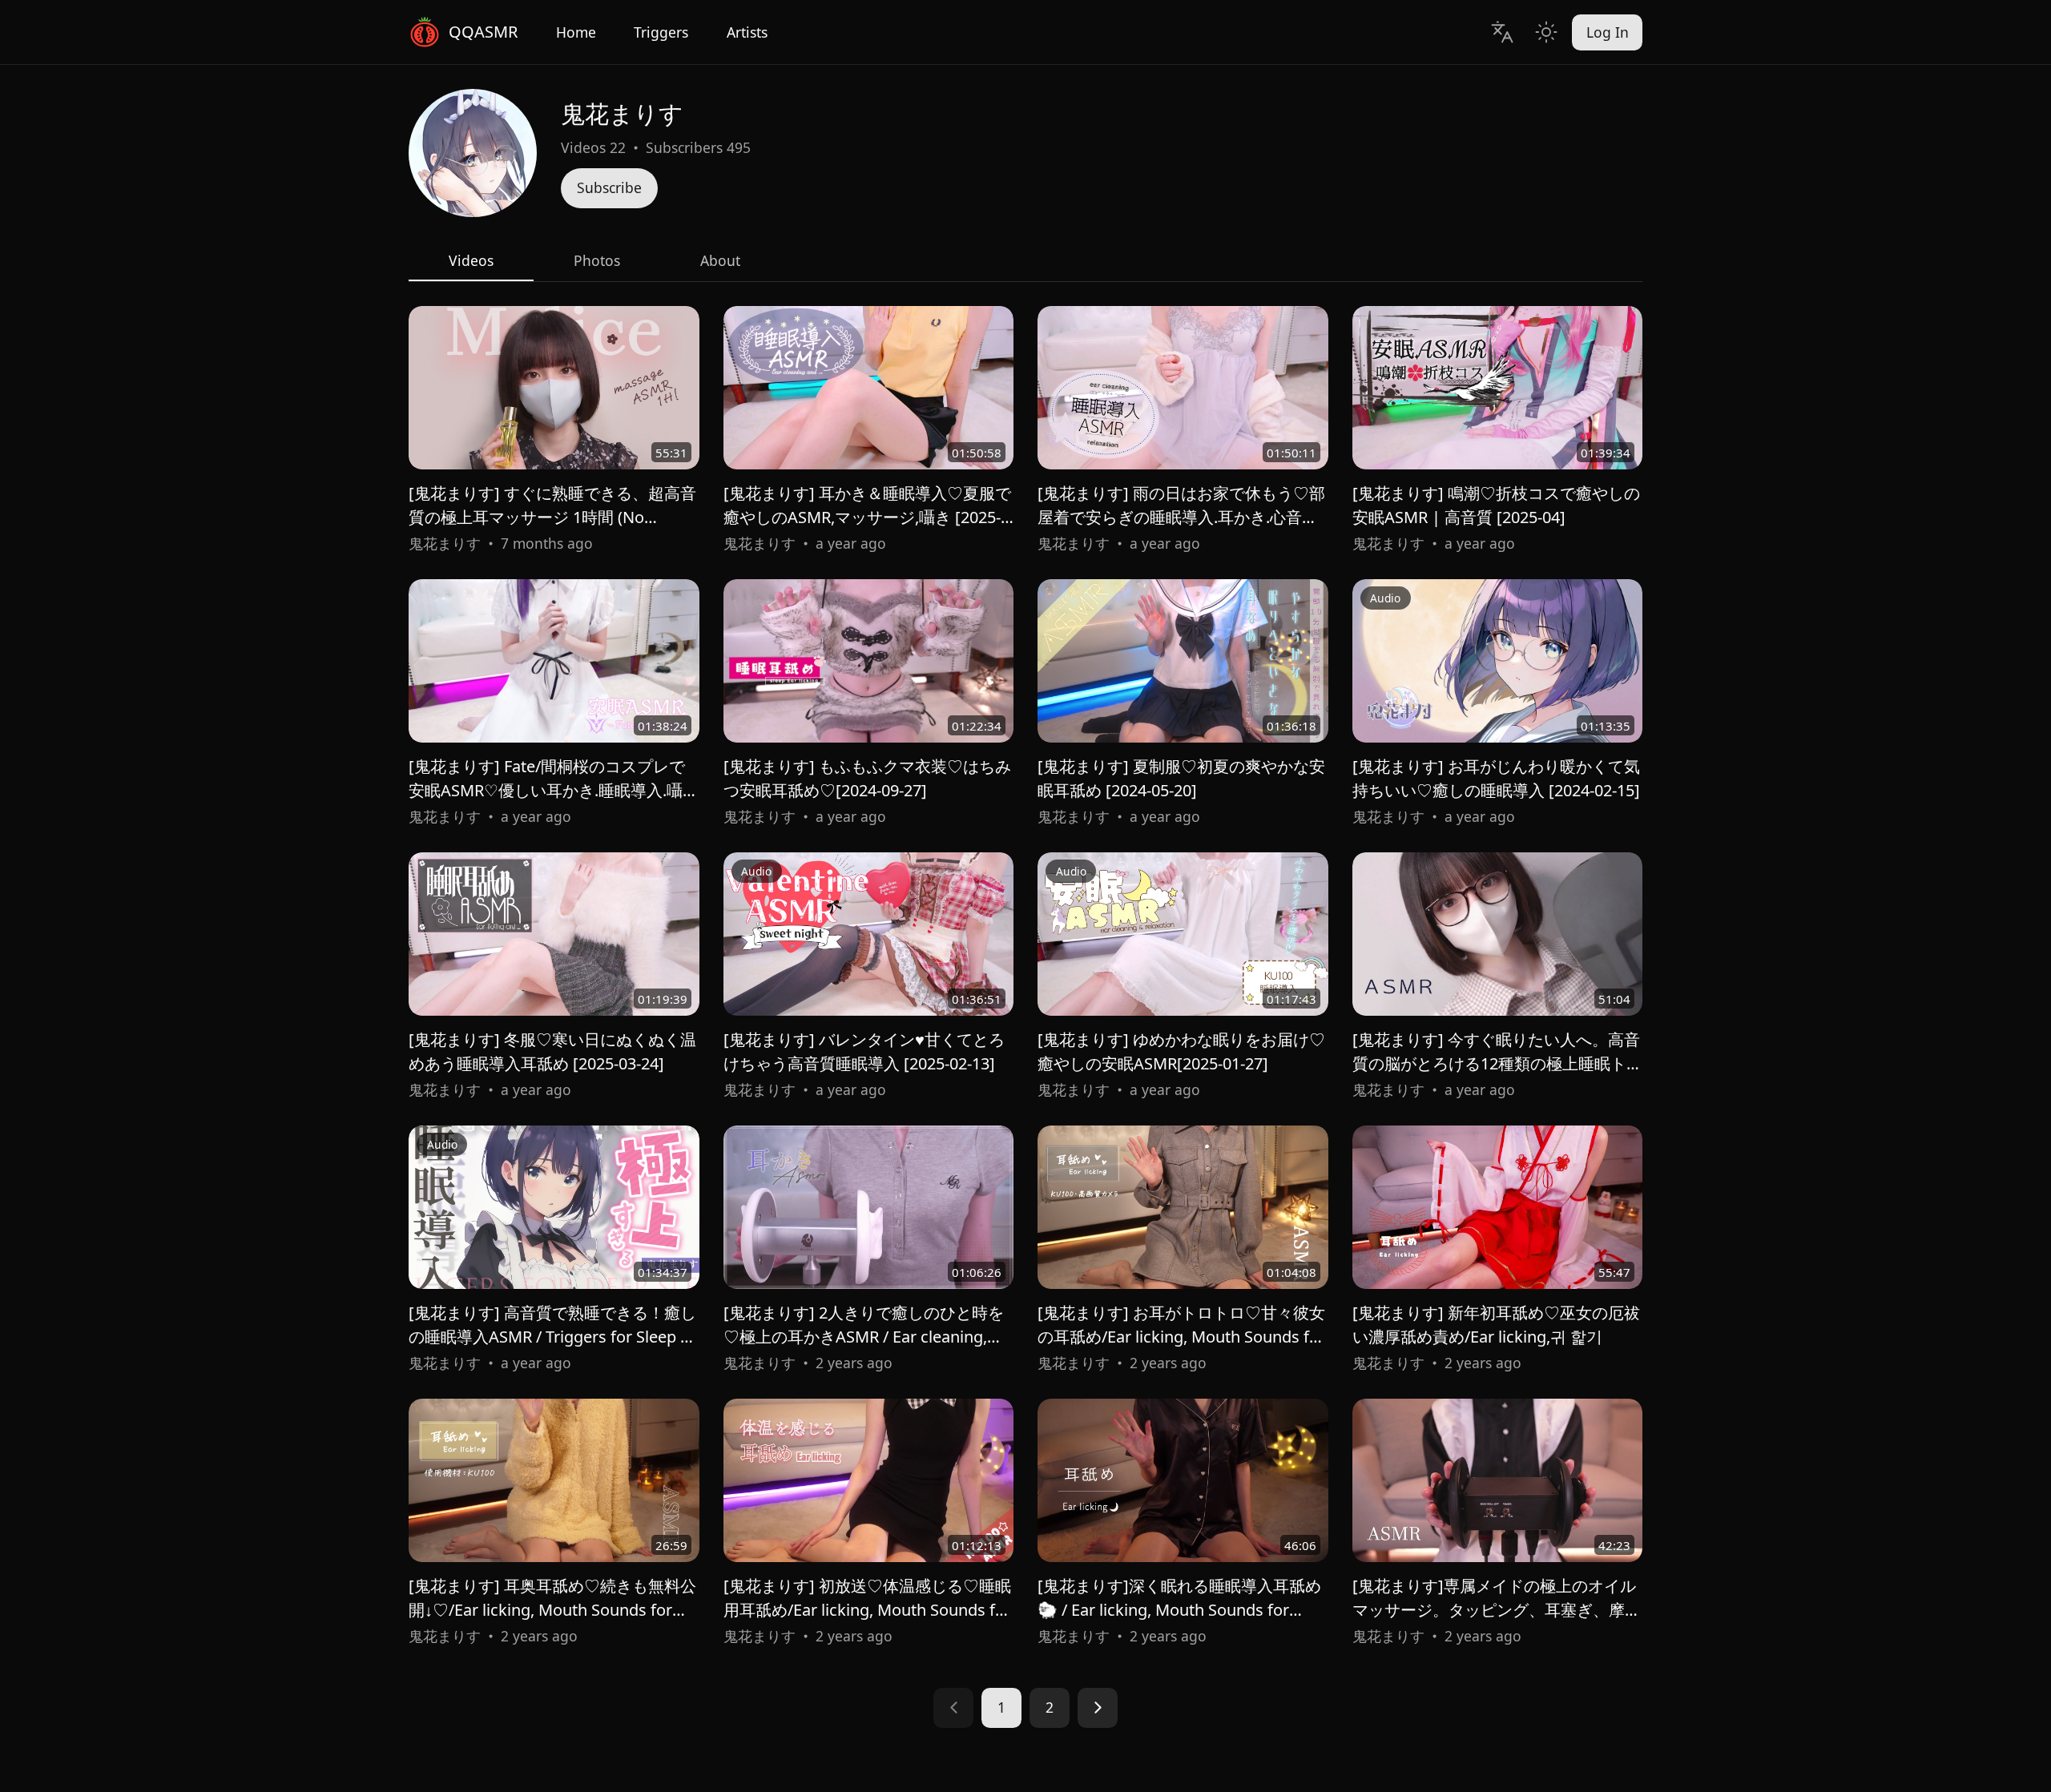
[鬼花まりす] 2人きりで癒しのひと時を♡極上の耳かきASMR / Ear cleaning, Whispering (864, 1337)
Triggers (661, 32)
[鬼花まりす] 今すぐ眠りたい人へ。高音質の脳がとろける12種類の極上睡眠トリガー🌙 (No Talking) (1497, 1063)
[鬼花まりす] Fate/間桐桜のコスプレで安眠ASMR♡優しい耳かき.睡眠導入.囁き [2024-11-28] (554, 790)
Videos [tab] (471, 260)
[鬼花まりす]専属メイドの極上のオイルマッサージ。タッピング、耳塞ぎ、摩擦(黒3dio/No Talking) (1497, 1610)
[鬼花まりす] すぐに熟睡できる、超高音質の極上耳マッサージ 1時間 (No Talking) (552, 517)
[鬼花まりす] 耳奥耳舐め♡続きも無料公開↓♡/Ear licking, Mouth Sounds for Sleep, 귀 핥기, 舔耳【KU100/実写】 (552, 1610)
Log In (1608, 32)
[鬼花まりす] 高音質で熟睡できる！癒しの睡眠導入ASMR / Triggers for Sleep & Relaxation (552, 1337)
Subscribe (609, 187)
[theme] (1546, 32)
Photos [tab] (597, 260)
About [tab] (720, 260)
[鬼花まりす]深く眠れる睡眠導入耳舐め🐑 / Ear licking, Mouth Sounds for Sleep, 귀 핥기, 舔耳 (1179, 1610)
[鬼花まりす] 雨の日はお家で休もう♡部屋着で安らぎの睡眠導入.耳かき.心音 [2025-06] (1181, 517)
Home (576, 32)
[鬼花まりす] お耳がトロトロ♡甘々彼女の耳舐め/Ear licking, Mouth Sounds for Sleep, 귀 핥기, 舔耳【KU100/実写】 (1181, 1337)
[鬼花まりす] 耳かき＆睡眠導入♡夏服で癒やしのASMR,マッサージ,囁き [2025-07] (867, 517)
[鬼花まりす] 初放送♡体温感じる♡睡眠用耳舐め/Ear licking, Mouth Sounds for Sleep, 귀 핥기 (867, 1610)
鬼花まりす (445, 543)
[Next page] (1098, 1708)
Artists (747, 32)
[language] (1502, 32)
